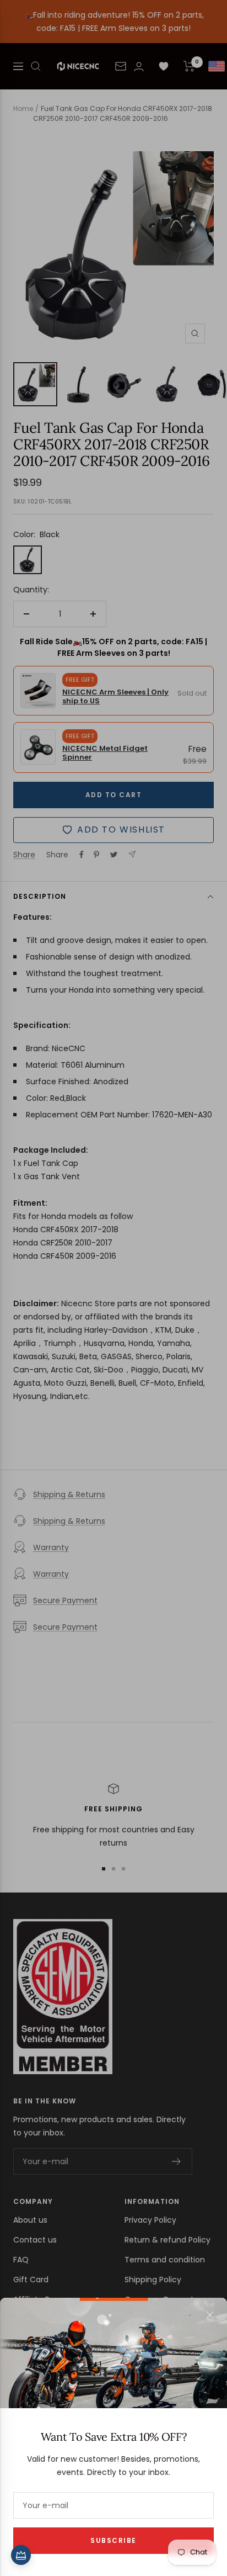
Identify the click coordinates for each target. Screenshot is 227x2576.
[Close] (210, 2315)
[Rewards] (21, 2555)
